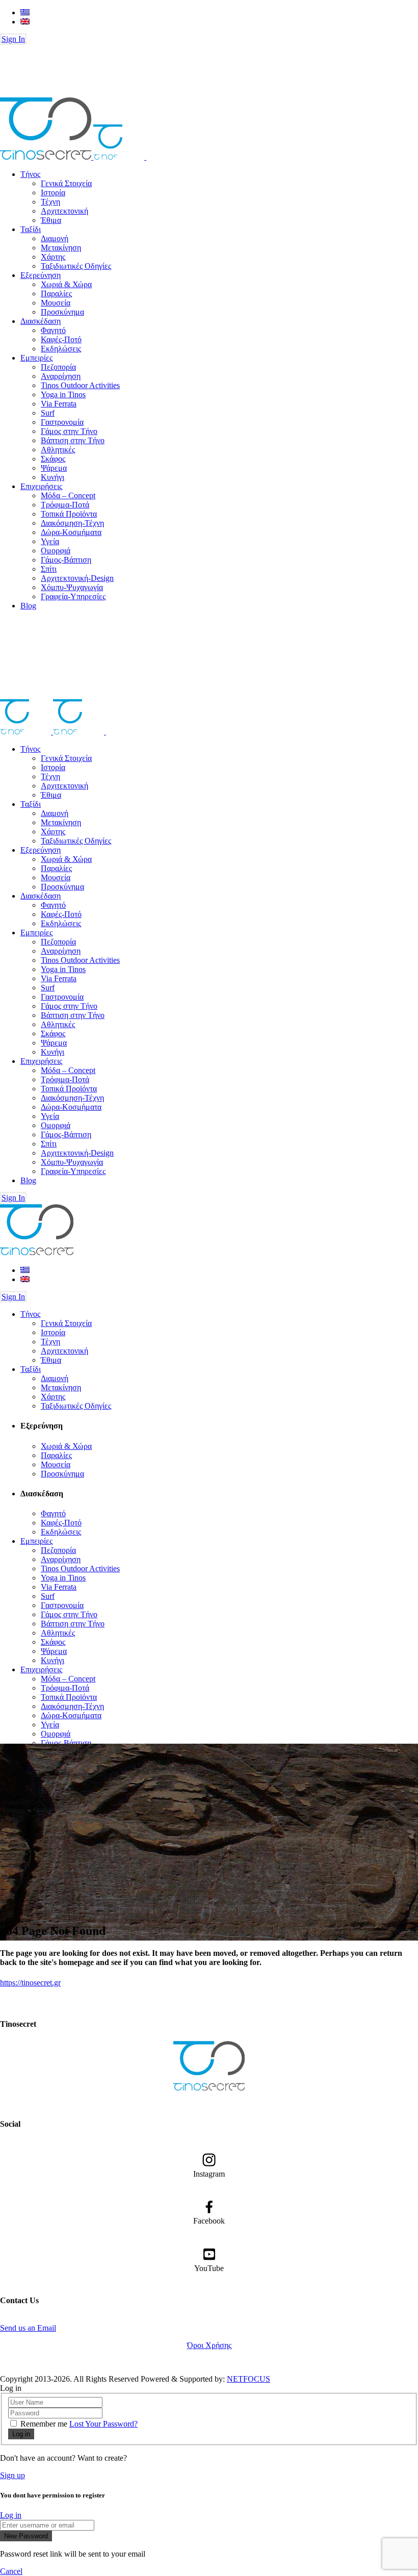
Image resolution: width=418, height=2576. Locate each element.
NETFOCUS (249, 2379)
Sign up (12, 2475)
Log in (11, 2515)
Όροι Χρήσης (209, 2345)
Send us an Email (28, 2328)
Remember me (44, 2424)
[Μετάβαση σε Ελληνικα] (25, 12)
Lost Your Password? (103, 2424)
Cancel (11, 2571)
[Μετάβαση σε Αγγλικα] (25, 22)
